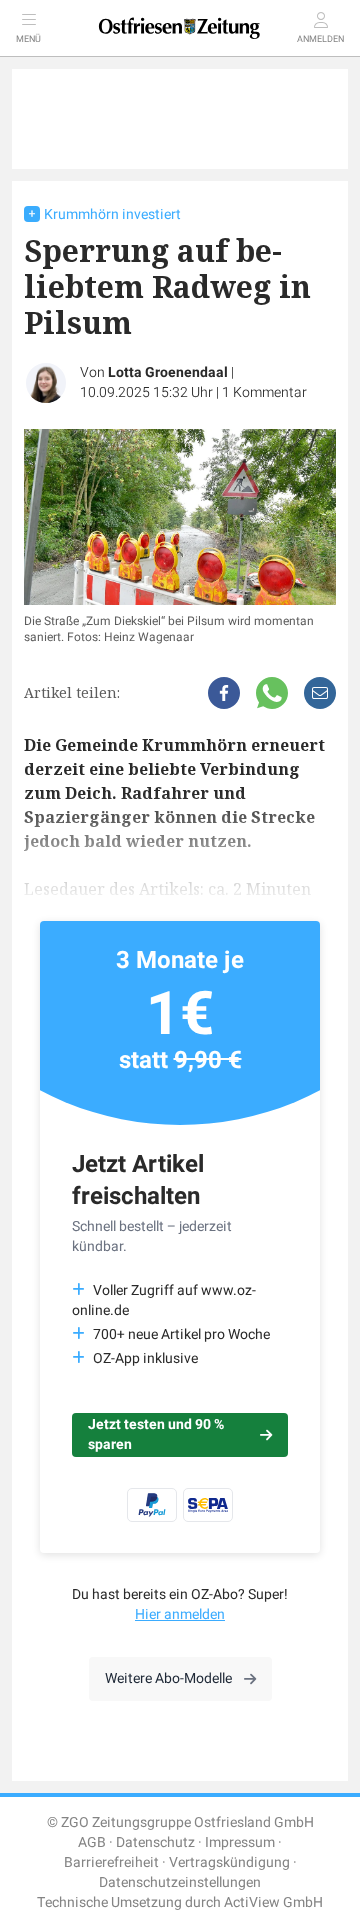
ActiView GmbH (273, 1902)
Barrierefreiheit (111, 1862)
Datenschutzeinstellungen (180, 1882)
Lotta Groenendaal (168, 372)
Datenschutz (155, 1842)
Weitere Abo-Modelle (168, 1678)
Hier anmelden (180, 1614)
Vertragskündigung (229, 1862)
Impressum (240, 1842)
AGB (92, 1842)
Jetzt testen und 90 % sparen (156, 1434)
